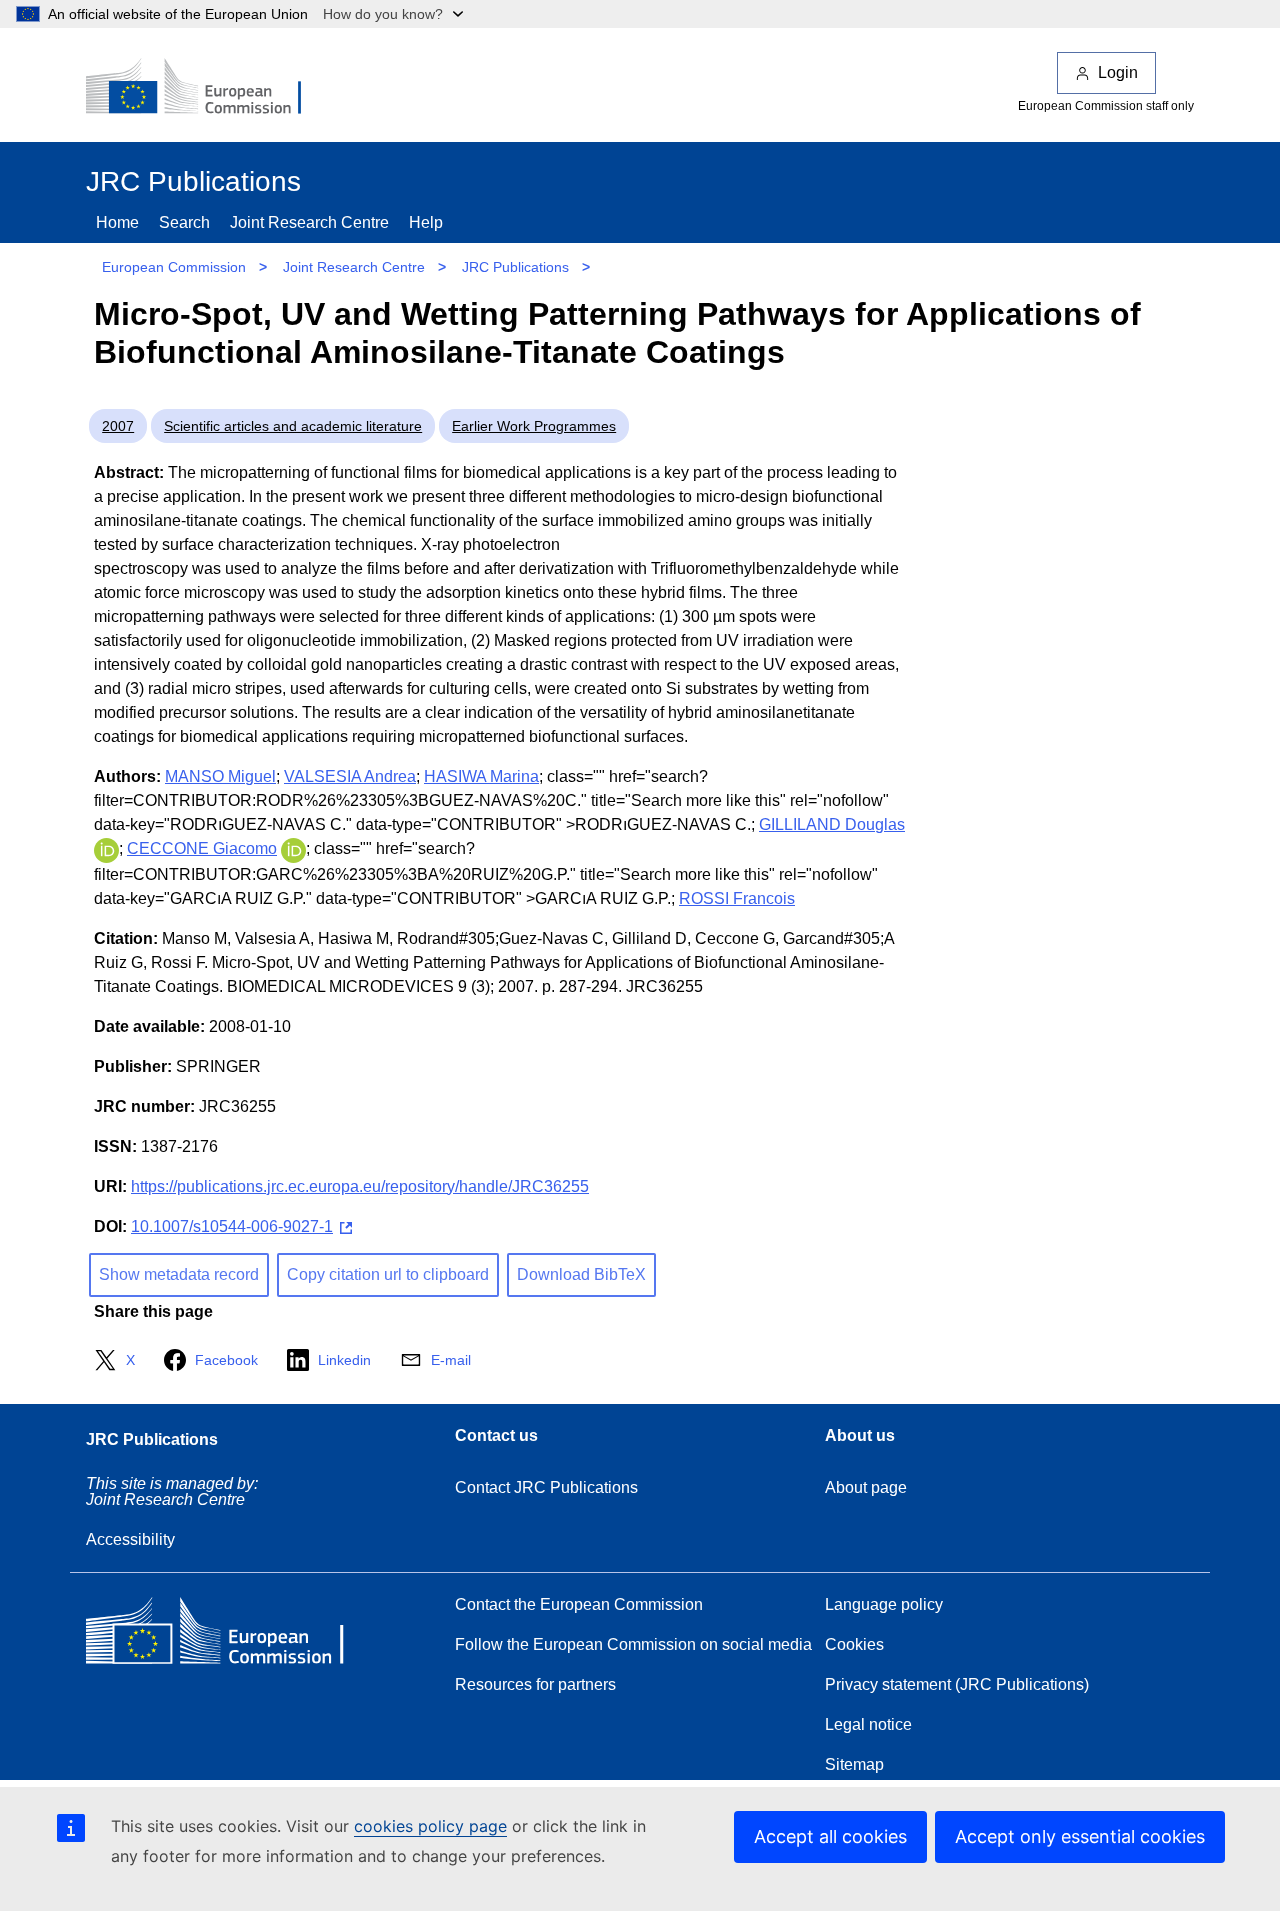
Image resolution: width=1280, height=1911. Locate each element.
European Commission (174, 267)
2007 (118, 426)
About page (866, 1487)
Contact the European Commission (579, 1604)
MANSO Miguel (220, 776)
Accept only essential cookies (1080, 1836)
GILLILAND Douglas (832, 824)
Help (426, 222)
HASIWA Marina (481, 776)
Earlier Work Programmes (534, 426)
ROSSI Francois (737, 898)
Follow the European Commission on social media (633, 1644)
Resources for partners (535, 1684)
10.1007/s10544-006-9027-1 (232, 1226)
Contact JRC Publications (546, 1487)
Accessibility (130, 1539)
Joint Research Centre (309, 222)
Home (117, 222)
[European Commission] (207, 88)
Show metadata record (179, 1274)
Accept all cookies (830, 1836)
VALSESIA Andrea (350, 776)
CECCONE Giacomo (202, 848)
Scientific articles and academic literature (293, 426)
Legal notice (868, 1724)
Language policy (884, 1604)
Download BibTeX (581, 1274)
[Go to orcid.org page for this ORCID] (106, 848)
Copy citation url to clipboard (388, 1274)
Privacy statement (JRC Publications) (957, 1684)
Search (184, 222)
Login (1118, 72)
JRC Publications (515, 267)
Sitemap (854, 1764)
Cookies (854, 1644)
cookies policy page (430, 1826)
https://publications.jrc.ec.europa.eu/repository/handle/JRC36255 (360, 1186)
